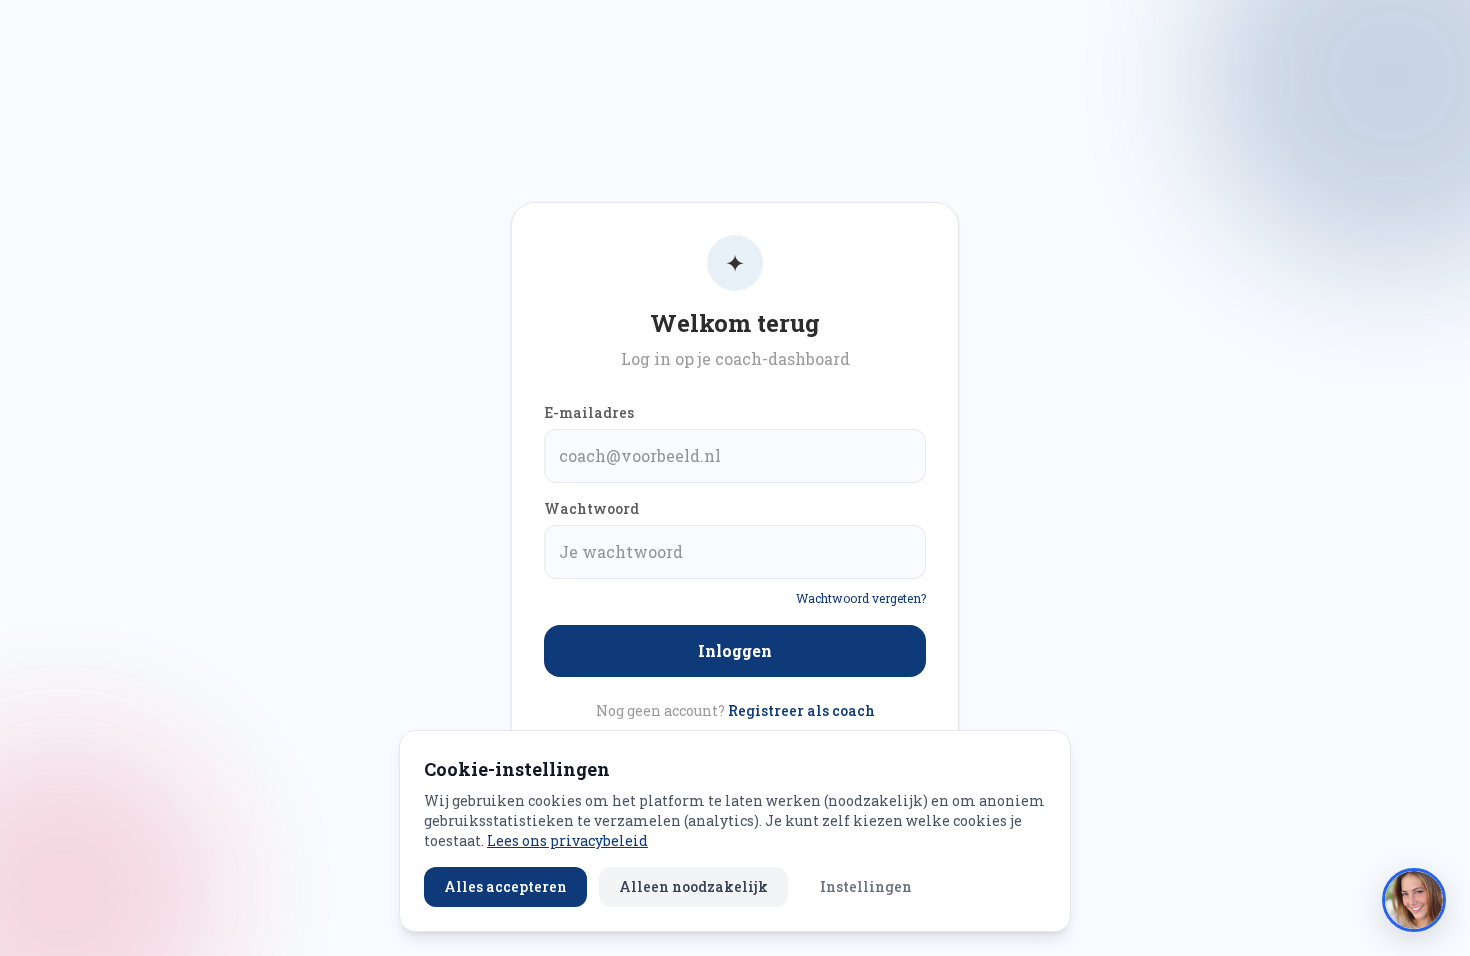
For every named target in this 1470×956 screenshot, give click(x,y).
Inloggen (735, 650)
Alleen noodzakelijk (693, 886)
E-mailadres (589, 412)
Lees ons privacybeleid (567, 840)
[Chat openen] (1414, 900)
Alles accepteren (505, 886)
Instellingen (866, 886)
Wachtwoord (591, 508)
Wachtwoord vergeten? (861, 598)
